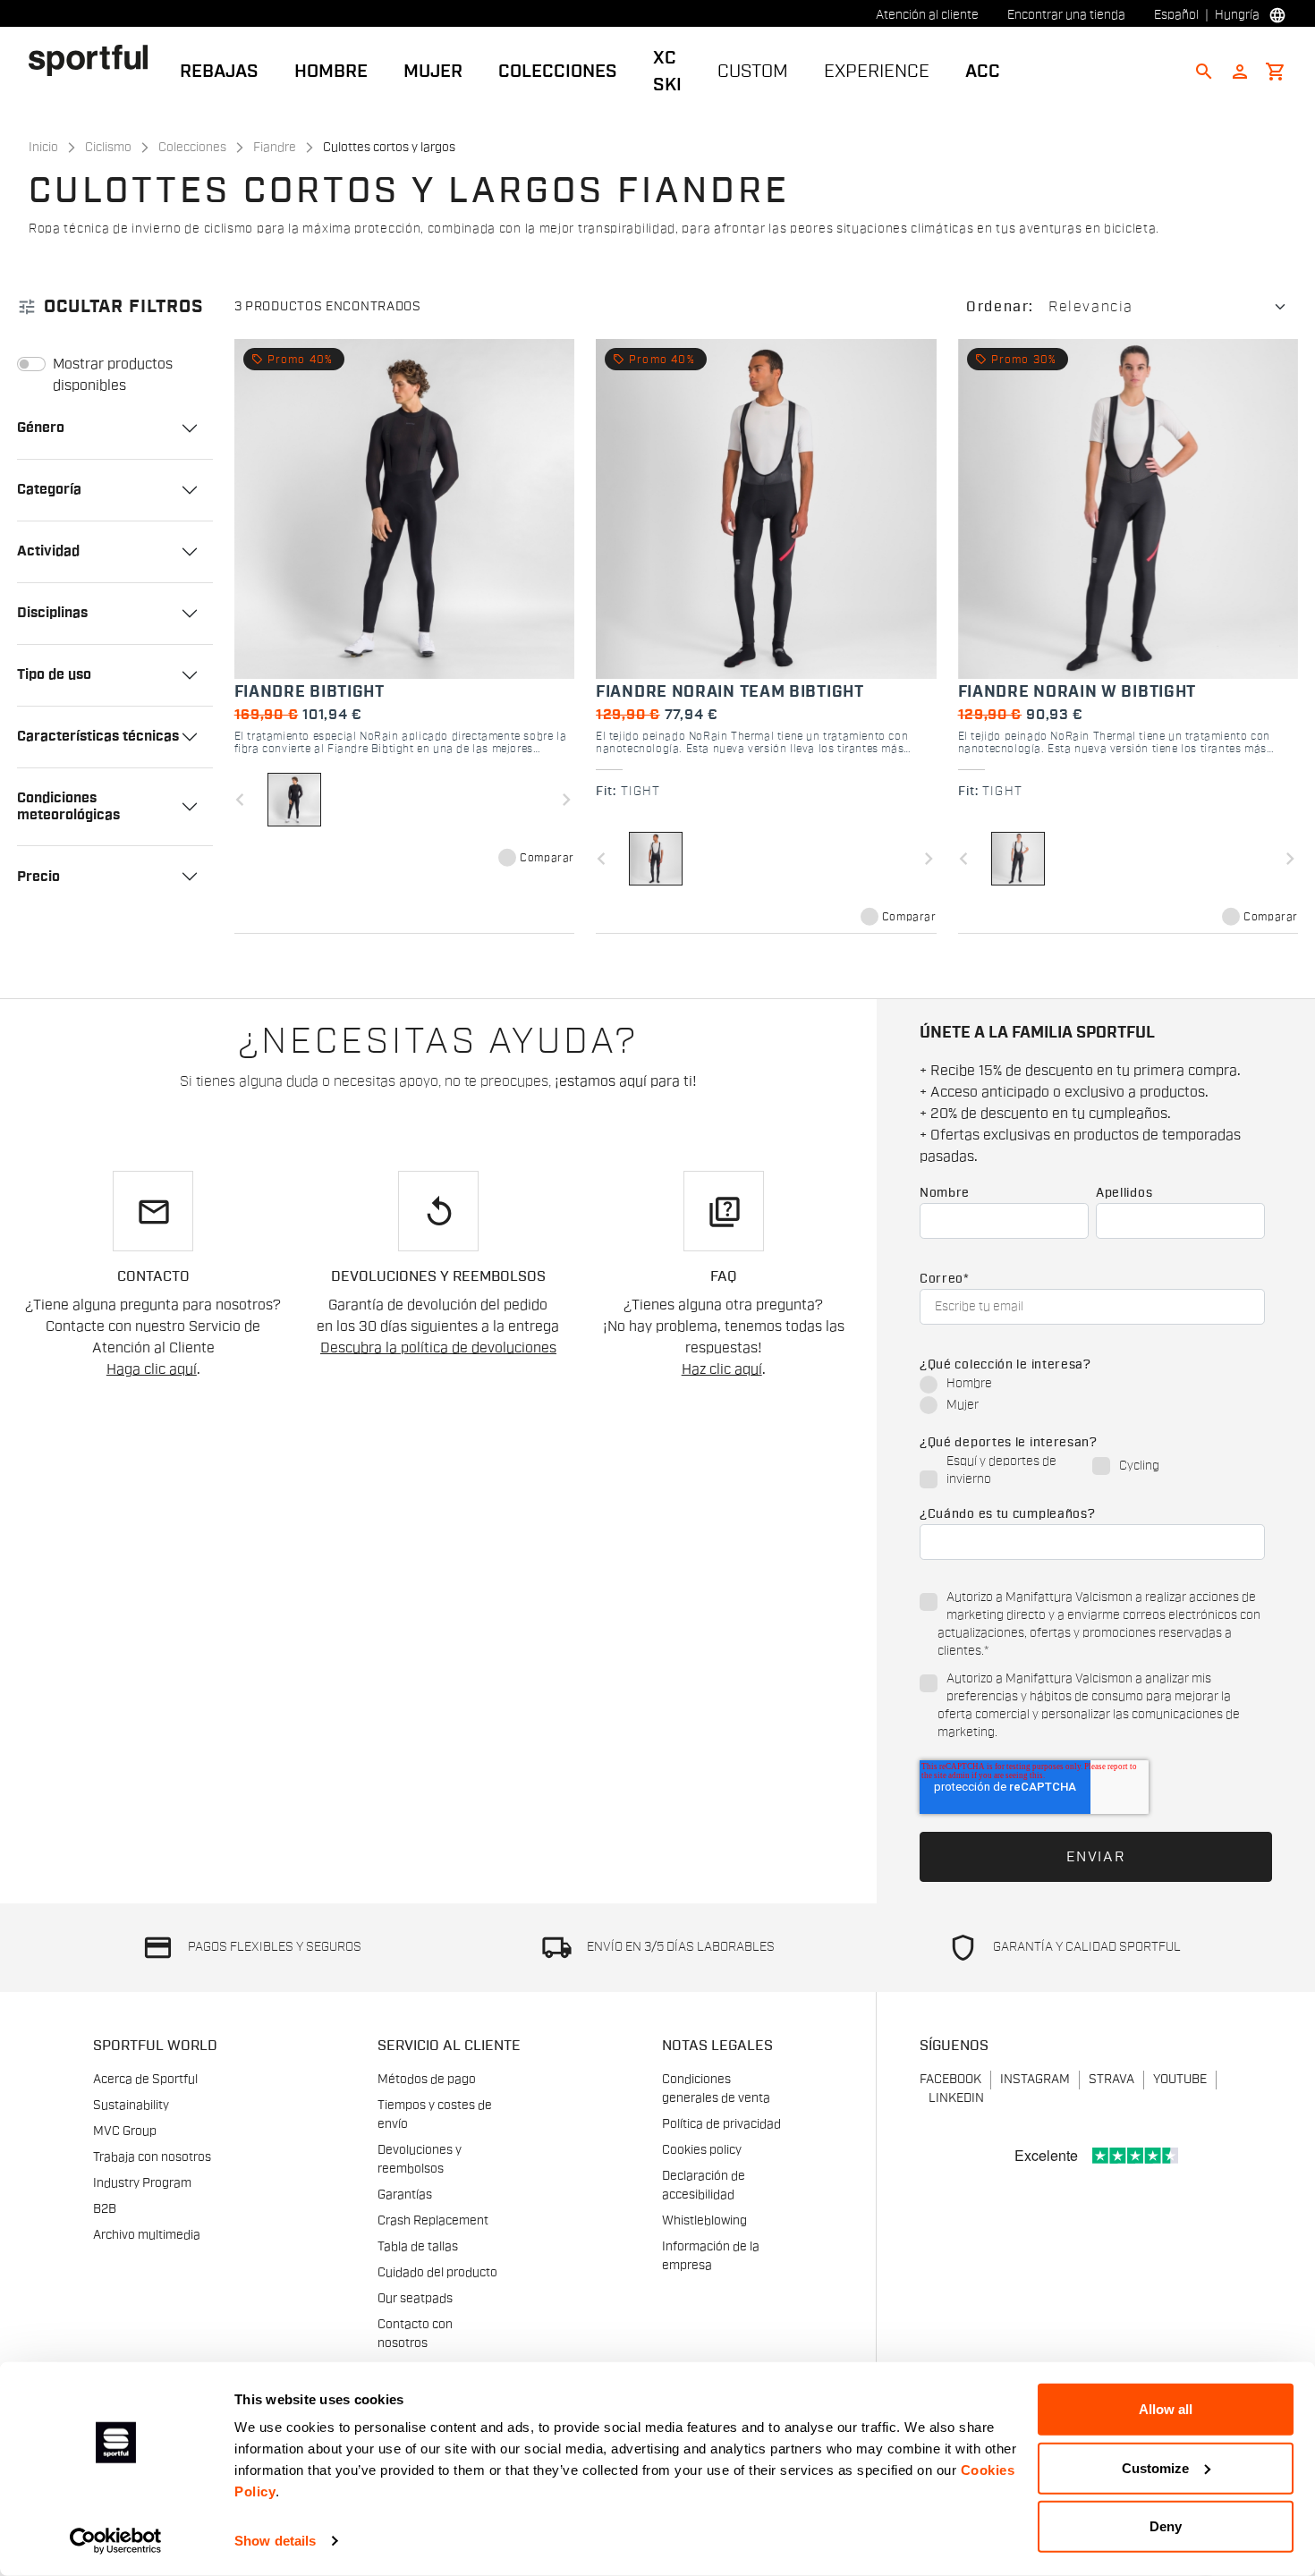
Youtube (1180, 2080)
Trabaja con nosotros (152, 2157)
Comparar (547, 858)
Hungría (1237, 15)
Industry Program (142, 2183)
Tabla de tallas (418, 2247)
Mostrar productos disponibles (113, 375)
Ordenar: (1000, 307)
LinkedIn (956, 2098)
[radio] (1092, 1385)
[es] (95, 60)
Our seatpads (415, 2299)
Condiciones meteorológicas (68, 806)
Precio (38, 877)
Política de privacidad (721, 2124)
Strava (1111, 2080)
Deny (1166, 2526)
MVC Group (125, 2131)
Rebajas (219, 72)
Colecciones (558, 72)
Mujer (433, 72)
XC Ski (667, 72)
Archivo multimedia (147, 2235)
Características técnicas (98, 736)
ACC (983, 72)
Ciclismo (108, 148)
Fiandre (275, 148)
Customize (1155, 2467)
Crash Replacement (433, 2221)
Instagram (1035, 2080)
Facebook (950, 2080)
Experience (877, 72)
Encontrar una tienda (1066, 15)
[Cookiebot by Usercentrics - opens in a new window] (116, 2541)
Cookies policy (702, 2150)
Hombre (331, 72)
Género (41, 428)
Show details (275, 2541)
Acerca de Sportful (145, 2080)
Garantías (405, 2195)
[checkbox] (1092, 1395)
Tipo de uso (54, 674)
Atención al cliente (927, 15)
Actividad (48, 551)
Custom (753, 72)
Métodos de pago (427, 2080)
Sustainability (131, 2106)
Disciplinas (52, 613)
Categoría (49, 489)
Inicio (43, 148)
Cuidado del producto (437, 2273)
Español (1176, 15)
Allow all (1166, 2409)
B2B (105, 2209)
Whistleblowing (704, 2221)
